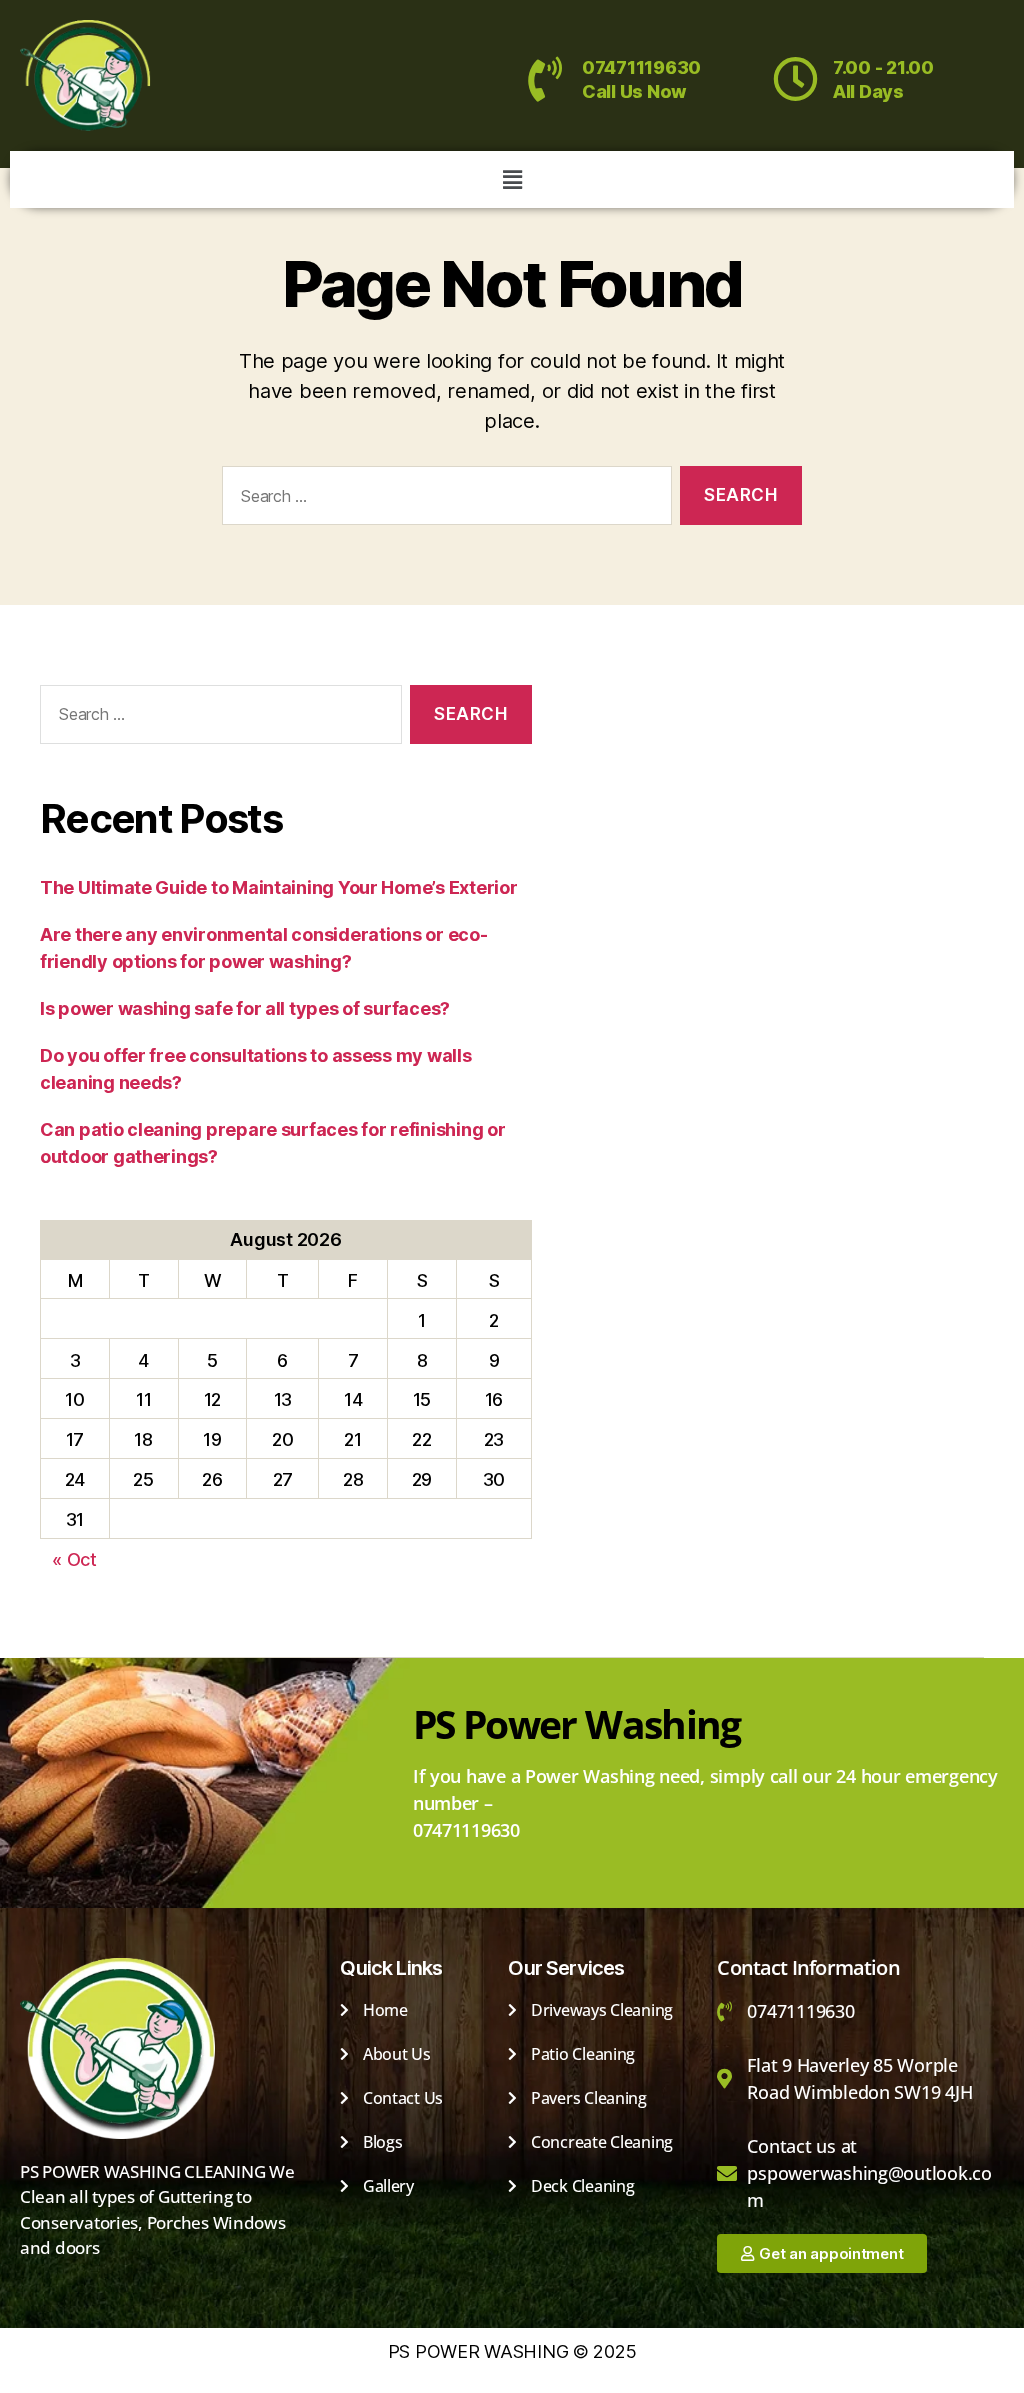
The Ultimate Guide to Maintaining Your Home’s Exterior (278, 887)
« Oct (74, 1559)
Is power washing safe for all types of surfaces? (245, 1008)
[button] (512, 179)
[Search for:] (443, 499)
